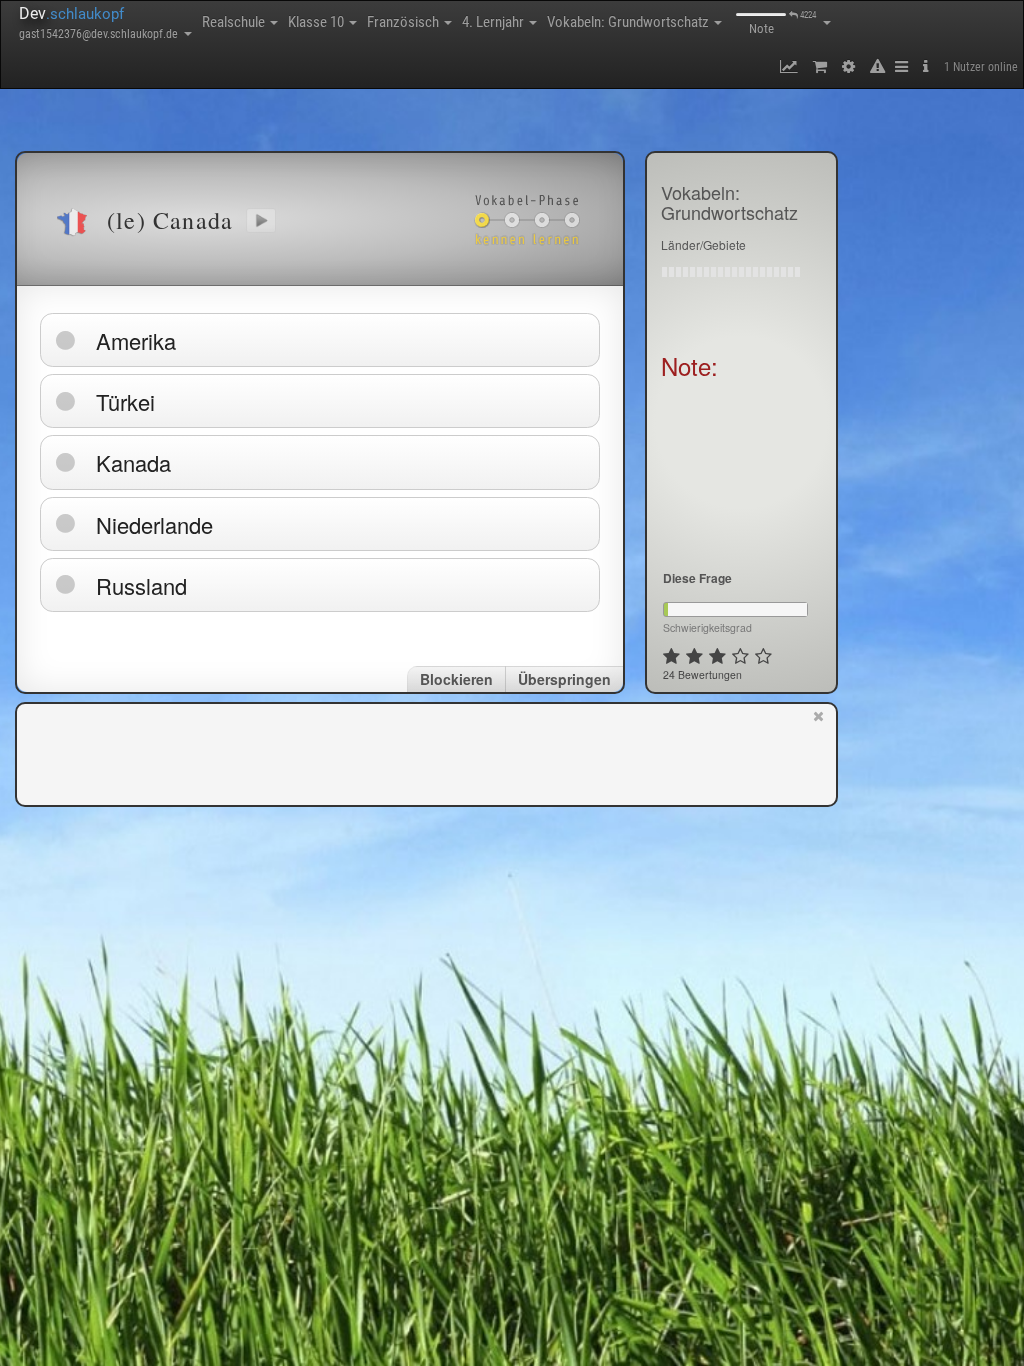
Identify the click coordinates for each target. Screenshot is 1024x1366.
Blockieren (456, 679)
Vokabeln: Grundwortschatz (629, 22)
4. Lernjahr (494, 22)
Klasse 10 (317, 22)
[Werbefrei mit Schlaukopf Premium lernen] (818, 753)
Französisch (404, 22)
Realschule (235, 22)
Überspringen (564, 679)
